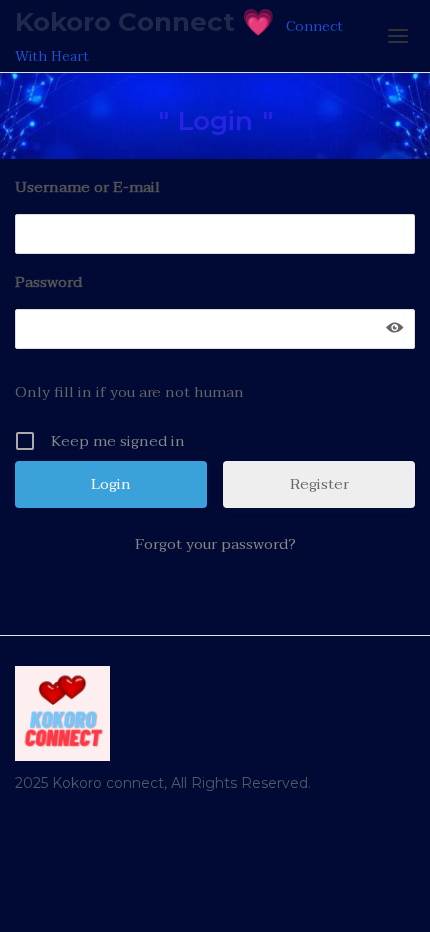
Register (319, 484)
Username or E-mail (87, 187)
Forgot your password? (215, 544)
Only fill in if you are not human (129, 392)
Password (48, 282)
